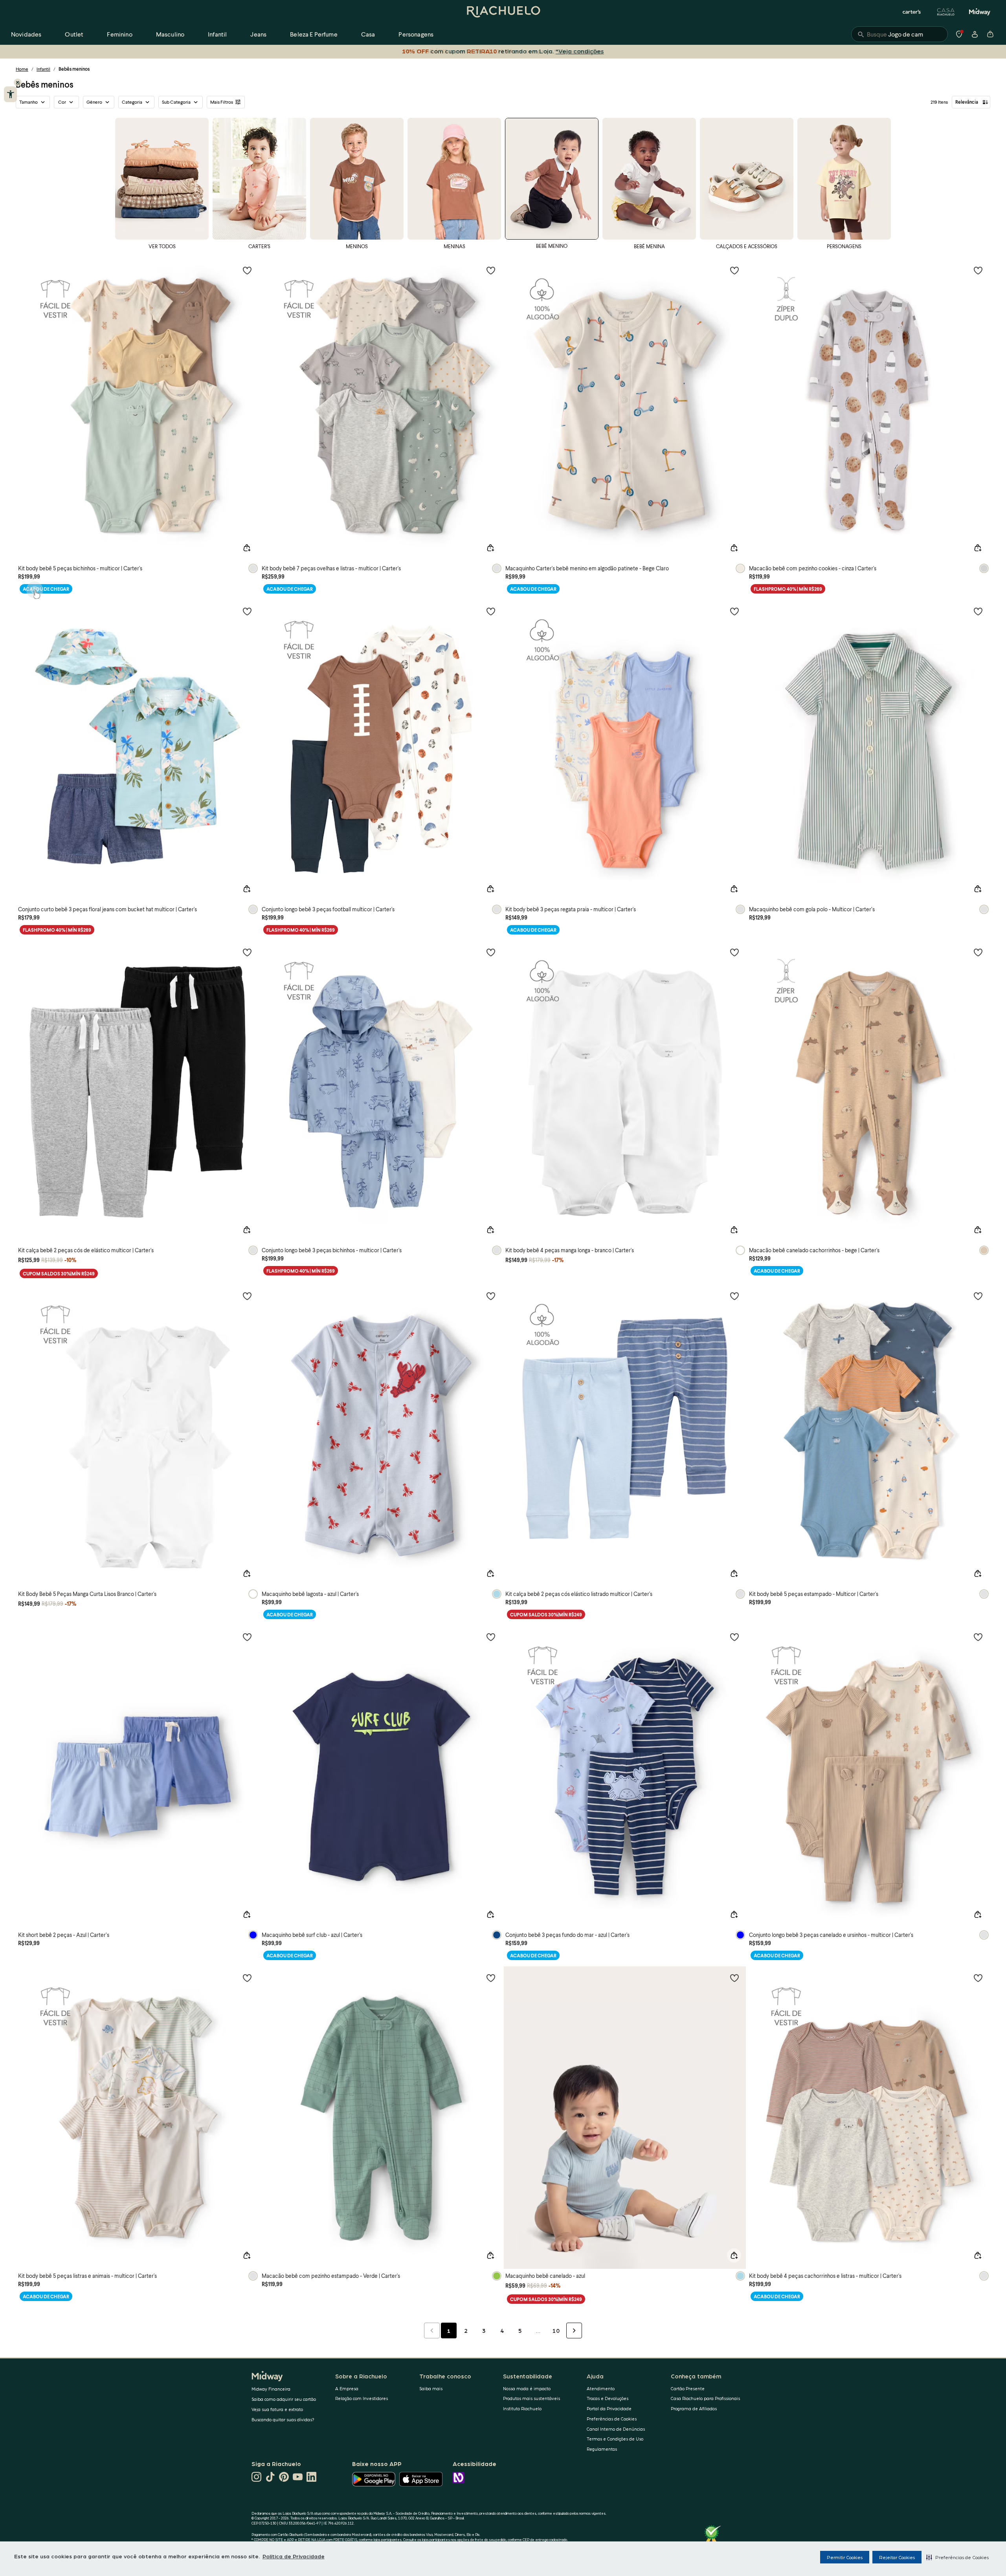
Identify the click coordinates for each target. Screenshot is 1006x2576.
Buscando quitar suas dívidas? (283, 2419)
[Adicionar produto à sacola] (247, 548)
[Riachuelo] (503, 12)
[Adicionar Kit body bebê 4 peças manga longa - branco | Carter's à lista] (734, 952)
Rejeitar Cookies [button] (897, 2557)
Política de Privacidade (294, 2556)
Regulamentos (602, 2449)
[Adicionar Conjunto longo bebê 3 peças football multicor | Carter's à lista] (491, 611)
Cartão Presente (688, 2388)
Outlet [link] (74, 34)
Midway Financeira (271, 2389)
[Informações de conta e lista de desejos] (975, 34)
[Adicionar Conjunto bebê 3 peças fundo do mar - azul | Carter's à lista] (734, 1637)
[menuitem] (26, 34)
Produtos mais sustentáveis (531, 2398)
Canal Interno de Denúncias (616, 2429)
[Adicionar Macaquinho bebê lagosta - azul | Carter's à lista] (491, 1296)
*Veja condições (580, 51)
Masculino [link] (170, 34)
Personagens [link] (416, 34)
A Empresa (347, 2388)
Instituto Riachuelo (522, 2408)
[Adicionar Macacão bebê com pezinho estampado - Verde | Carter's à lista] (491, 1978)
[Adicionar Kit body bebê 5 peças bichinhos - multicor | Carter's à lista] (247, 270)
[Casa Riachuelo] (946, 12)
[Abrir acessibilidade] (10, 94)
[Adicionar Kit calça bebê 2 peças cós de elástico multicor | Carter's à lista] (247, 952)
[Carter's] (912, 12)
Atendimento (601, 2388)
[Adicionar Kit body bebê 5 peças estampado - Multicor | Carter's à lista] (978, 1296)
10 (556, 2330)
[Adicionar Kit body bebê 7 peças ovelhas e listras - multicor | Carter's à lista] (491, 270)
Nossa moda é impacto (527, 2388)
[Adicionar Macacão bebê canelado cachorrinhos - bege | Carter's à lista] (978, 952)
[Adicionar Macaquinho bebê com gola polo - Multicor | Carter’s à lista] (978, 611)
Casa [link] (368, 34)
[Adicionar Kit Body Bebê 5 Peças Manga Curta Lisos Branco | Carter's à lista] (247, 1296)
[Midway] (980, 12)
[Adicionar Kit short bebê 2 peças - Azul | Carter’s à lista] (247, 1637)
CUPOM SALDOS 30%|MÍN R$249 (59, 1274)
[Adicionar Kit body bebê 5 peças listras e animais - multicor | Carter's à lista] (247, 1978)
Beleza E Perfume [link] (314, 34)
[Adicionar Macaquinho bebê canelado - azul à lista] (734, 1978)
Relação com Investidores (362, 2398)
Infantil (43, 69)
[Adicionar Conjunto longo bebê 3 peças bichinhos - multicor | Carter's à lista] (491, 952)
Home (22, 69)
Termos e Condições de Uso (615, 2439)
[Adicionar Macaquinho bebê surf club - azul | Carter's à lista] (491, 1637)
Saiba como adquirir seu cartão (284, 2399)
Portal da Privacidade (609, 2408)
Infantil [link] (217, 34)
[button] (957, 2557)
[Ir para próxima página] (574, 2330)
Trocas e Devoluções (608, 2398)
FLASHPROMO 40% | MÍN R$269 (788, 589)
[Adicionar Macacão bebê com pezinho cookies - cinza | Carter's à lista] (978, 270)
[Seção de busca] (900, 34)
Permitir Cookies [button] (845, 2557)
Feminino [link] (119, 34)
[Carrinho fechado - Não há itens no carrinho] (990, 34)
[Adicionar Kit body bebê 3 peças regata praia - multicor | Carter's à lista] (734, 611)
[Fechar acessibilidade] (18, 82)
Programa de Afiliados (694, 2408)
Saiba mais (431, 2388)
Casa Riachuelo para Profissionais (705, 2398)
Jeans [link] (258, 34)
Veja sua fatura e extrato (277, 2409)
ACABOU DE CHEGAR (46, 589)
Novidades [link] (26, 34)
